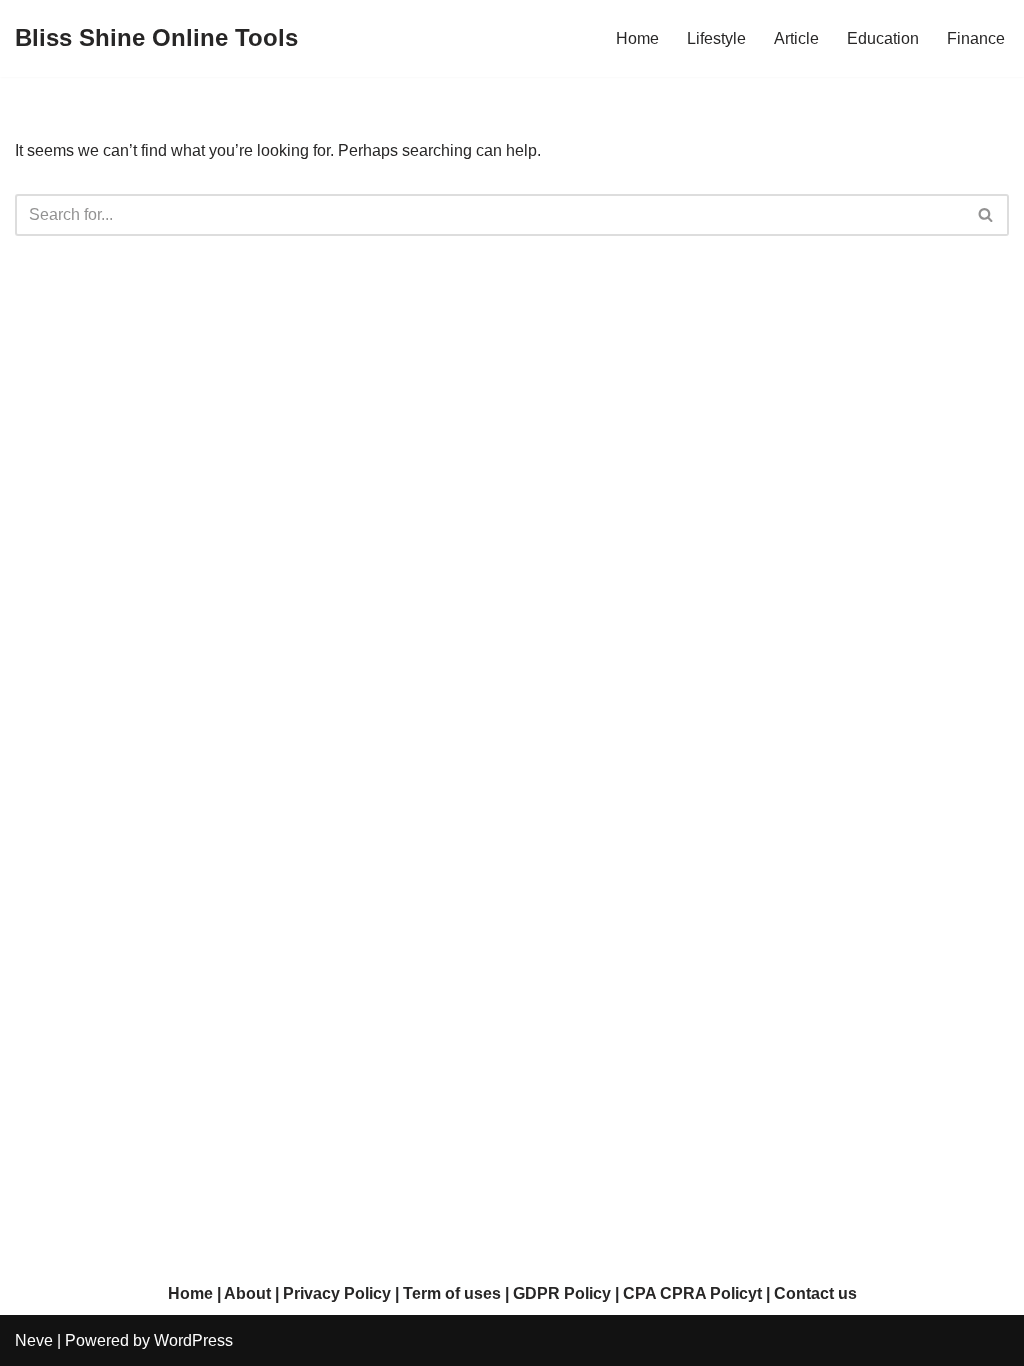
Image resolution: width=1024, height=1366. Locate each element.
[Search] (986, 215)
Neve (34, 1340)
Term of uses (452, 1293)
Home (637, 38)
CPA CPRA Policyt (692, 1293)
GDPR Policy (562, 1293)
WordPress (193, 1340)
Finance (976, 38)
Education (883, 38)
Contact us (815, 1293)
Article (796, 38)
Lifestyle (716, 38)
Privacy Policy (337, 1293)
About (247, 1293)
